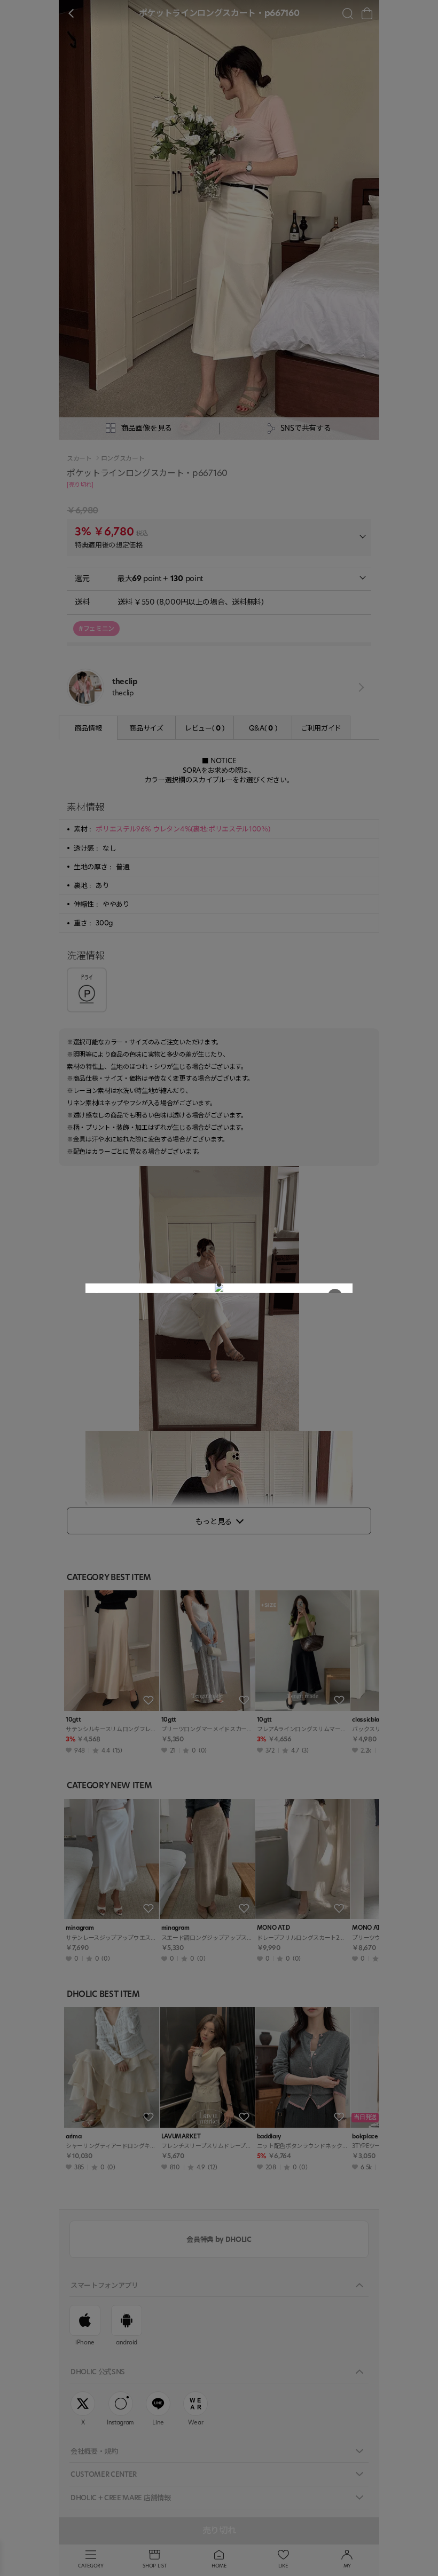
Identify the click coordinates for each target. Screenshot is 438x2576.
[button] (219, 1285)
